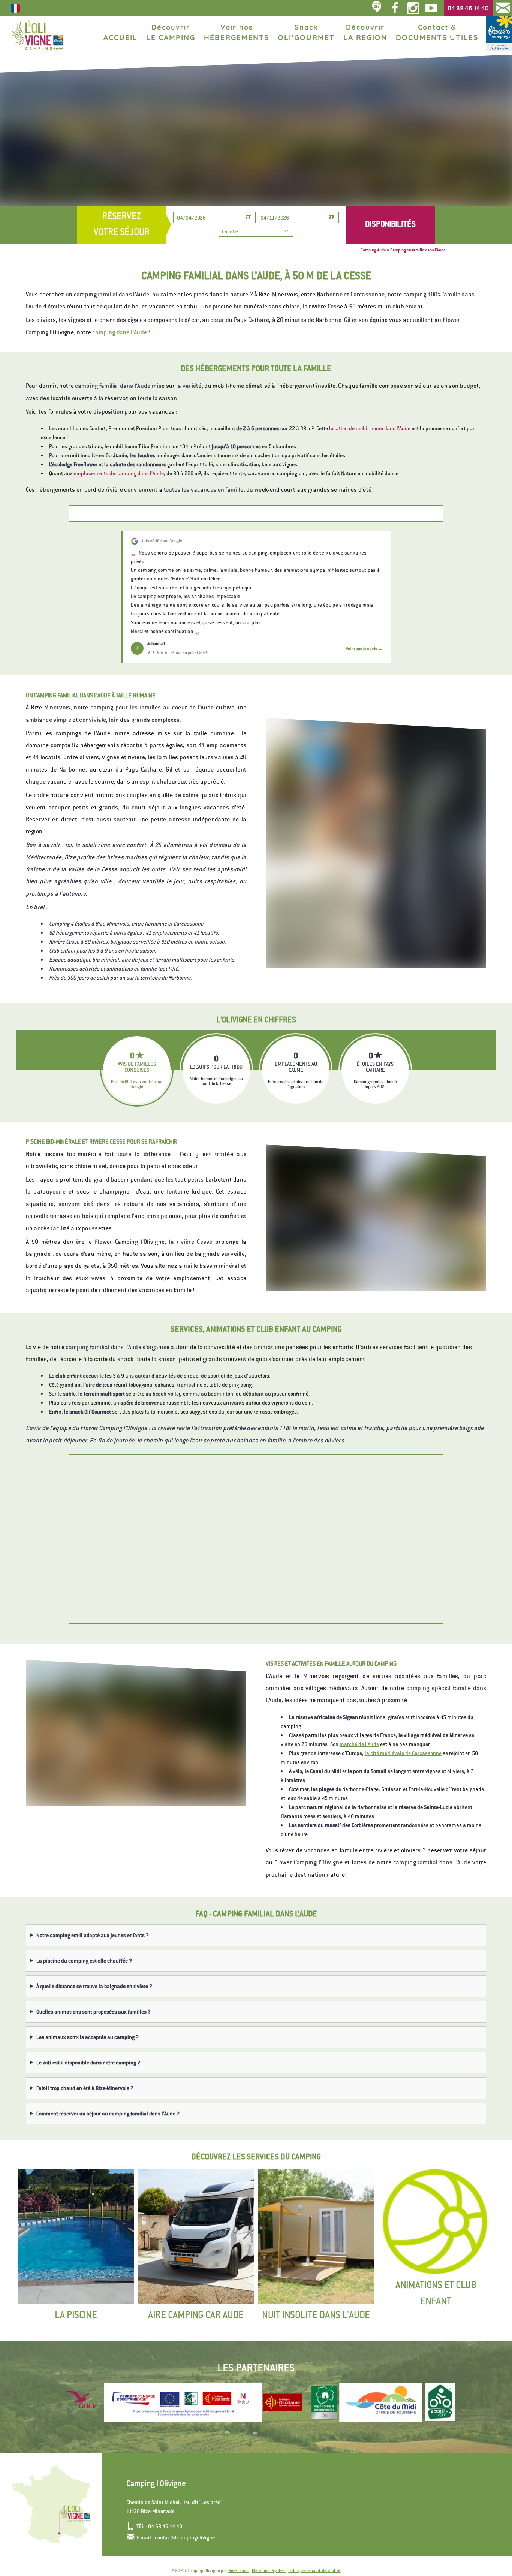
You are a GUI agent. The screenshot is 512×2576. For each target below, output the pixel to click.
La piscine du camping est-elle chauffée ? (84, 1961)
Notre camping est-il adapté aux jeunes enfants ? (93, 1935)
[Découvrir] (282, 2402)
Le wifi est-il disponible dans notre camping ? (88, 2063)
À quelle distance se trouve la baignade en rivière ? (94, 1986)
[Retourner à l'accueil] (37, 35)
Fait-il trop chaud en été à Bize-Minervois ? (85, 2088)
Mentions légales (269, 2570)
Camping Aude (373, 250)
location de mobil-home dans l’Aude (370, 428)
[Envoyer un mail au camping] (503, 8)
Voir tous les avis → (364, 649)
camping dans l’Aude (120, 332)
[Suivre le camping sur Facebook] (395, 8)
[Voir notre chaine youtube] (433, 8)
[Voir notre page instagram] (413, 8)
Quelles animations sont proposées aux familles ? (94, 2012)
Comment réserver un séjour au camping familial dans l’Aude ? (108, 2114)
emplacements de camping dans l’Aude (119, 473)
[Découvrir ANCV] (83, 2402)
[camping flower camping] (499, 34)
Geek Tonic (239, 2570)
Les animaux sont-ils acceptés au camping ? (88, 2037)
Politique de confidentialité (314, 2570)
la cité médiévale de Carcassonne (403, 1753)
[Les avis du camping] (377, 8)
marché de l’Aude (359, 1744)
